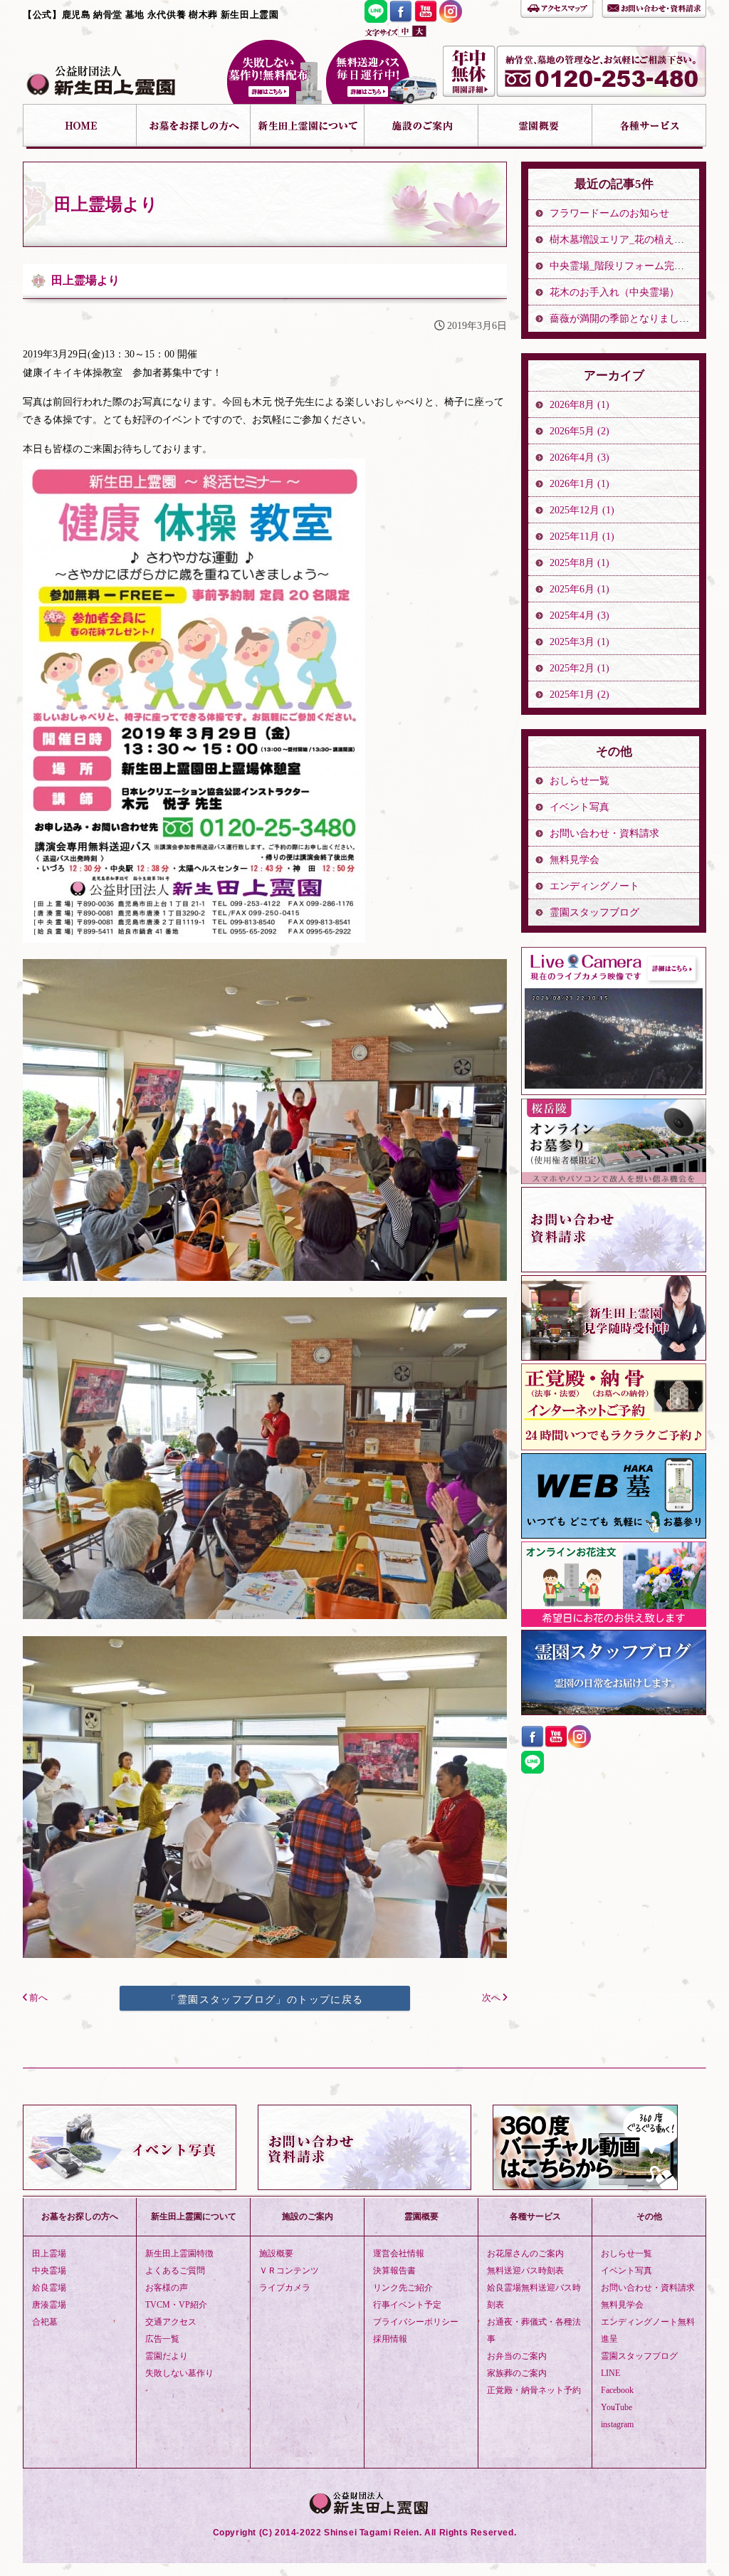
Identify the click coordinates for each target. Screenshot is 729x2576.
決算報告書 (394, 2271)
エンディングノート (594, 886)
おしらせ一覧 (579, 781)
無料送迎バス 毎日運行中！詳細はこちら (382, 72)
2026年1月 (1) (579, 484)
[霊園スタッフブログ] (614, 1711)
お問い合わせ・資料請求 (654, 7)
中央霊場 (49, 2271)
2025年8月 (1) (579, 563)
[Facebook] (401, 19)
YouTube (617, 2407)
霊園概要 (535, 126)
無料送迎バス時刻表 (525, 2271)
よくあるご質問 (175, 2271)
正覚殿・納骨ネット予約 (534, 2390)
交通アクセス (171, 2322)
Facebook (617, 2390)
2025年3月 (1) (579, 642)
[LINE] (376, 19)
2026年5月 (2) (579, 431)
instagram (617, 2424)
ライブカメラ (285, 2288)
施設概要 (276, 2253)
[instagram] (451, 19)
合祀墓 (45, 2322)
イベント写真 (579, 807)
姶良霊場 (49, 2288)
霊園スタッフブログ (594, 912)
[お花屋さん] (614, 1623)
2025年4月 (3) (579, 616)
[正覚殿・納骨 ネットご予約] (614, 1446)
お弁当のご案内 (517, 2356)
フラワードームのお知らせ (609, 213)
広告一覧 (162, 2339)
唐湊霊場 (49, 2305)
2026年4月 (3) (579, 457)
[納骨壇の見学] (614, 1357)
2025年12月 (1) (582, 510)
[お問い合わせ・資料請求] (614, 1268)
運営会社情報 (399, 2253)
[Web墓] (614, 1535)
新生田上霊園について (308, 126)
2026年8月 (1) (579, 405)
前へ (37, 1998)
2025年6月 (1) (579, 589)
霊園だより (167, 2356)
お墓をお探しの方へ (194, 126)
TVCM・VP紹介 (176, 2305)
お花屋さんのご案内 (525, 2253)
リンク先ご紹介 (403, 2288)
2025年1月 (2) (579, 695)
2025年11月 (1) (582, 536)
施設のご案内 (421, 126)
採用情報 (390, 2339)
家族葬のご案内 (517, 2373)
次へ (492, 1998)
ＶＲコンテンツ (289, 2271)
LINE (610, 2373)
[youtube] (426, 19)
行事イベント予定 (407, 2305)
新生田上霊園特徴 (179, 2253)
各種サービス (649, 126)
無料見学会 (575, 860)
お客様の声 (167, 2288)
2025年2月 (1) (579, 668)
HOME (80, 126)
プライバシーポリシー (416, 2322)
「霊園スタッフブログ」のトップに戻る (264, 1999)
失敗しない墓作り (274, 72)
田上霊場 (49, 2253)
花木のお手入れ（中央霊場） (614, 292)
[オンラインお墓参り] (614, 1180)
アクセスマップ (557, 7)
